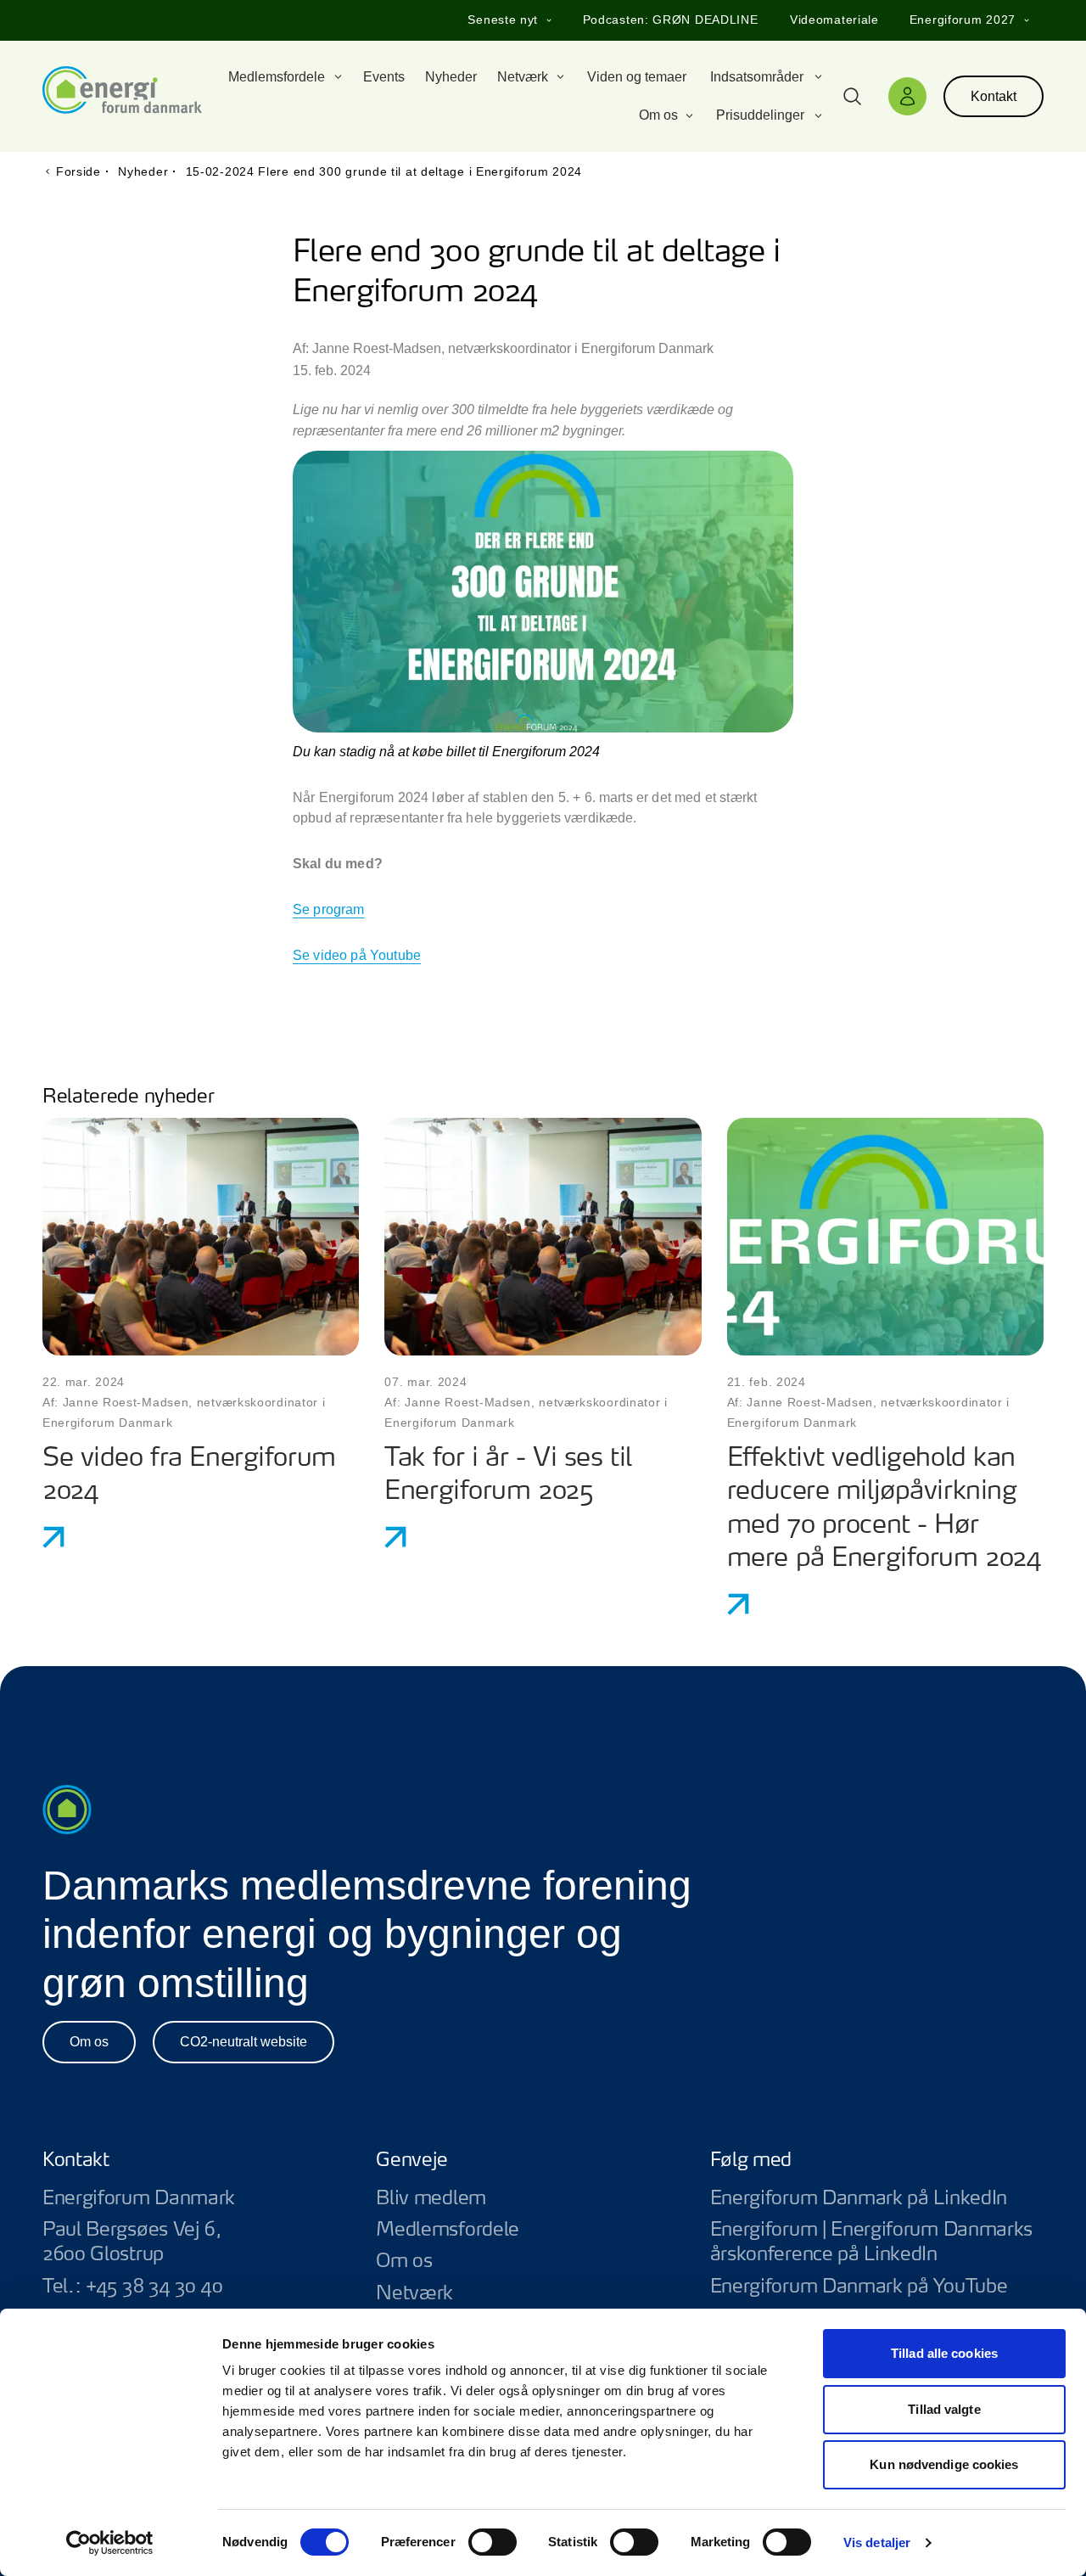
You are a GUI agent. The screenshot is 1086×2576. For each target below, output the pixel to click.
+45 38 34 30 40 (154, 2287)
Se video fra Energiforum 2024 (189, 1476)
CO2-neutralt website (244, 2042)
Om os (89, 2042)
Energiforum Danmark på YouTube (877, 2287)
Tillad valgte (944, 2409)
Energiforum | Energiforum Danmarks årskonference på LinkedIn (877, 2242)
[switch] (493, 2542)
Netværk (414, 2293)
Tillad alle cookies (944, 2353)
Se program (329, 909)
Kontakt (994, 96)
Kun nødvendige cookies (944, 2464)
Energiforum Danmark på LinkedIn (877, 2199)
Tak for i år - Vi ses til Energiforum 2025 (508, 1476)
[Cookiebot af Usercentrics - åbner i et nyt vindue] (110, 2543)
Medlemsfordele (448, 2230)
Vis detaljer (877, 2542)
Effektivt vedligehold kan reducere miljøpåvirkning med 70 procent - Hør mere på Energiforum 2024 (884, 1509)
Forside (78, 171)
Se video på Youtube (357, 955)
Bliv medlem (431, 2198)
